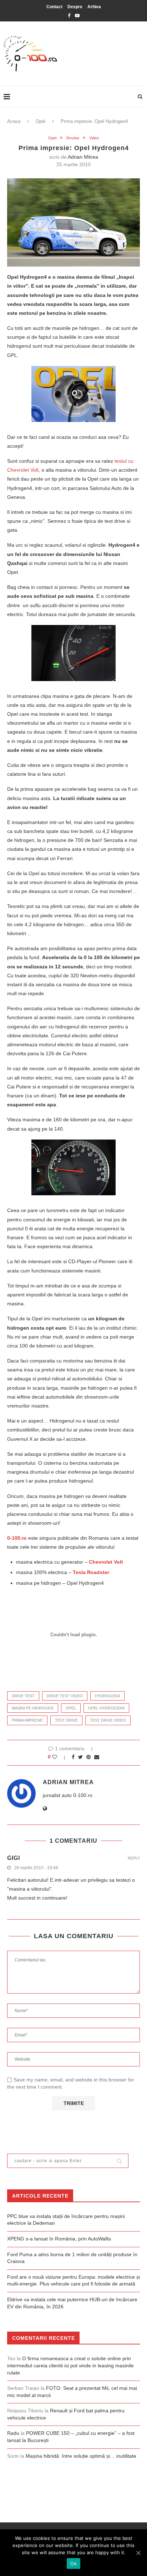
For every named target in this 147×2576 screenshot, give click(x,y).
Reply (134, 1858)
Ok (73, 2563)
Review (73, 138)
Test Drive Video (108, 1720)
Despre (75, 7)
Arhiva (94, 7)
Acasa (14, 121)
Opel (40, 121)
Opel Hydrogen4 (106, 1708)
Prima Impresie (27, 1720)
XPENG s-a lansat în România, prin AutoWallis (59, 2239)
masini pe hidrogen (33, 1708)
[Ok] (138, 2553)
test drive (66, 1720)
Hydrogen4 (107, 1696)
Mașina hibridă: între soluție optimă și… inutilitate (81, 2456)
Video (94, 138)
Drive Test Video (65, 1696)
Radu (13, 2433)
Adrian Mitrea (83, 157)
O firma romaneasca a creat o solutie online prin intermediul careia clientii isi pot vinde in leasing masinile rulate (70, 2365)
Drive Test (23, 1696)
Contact (54, 7)
